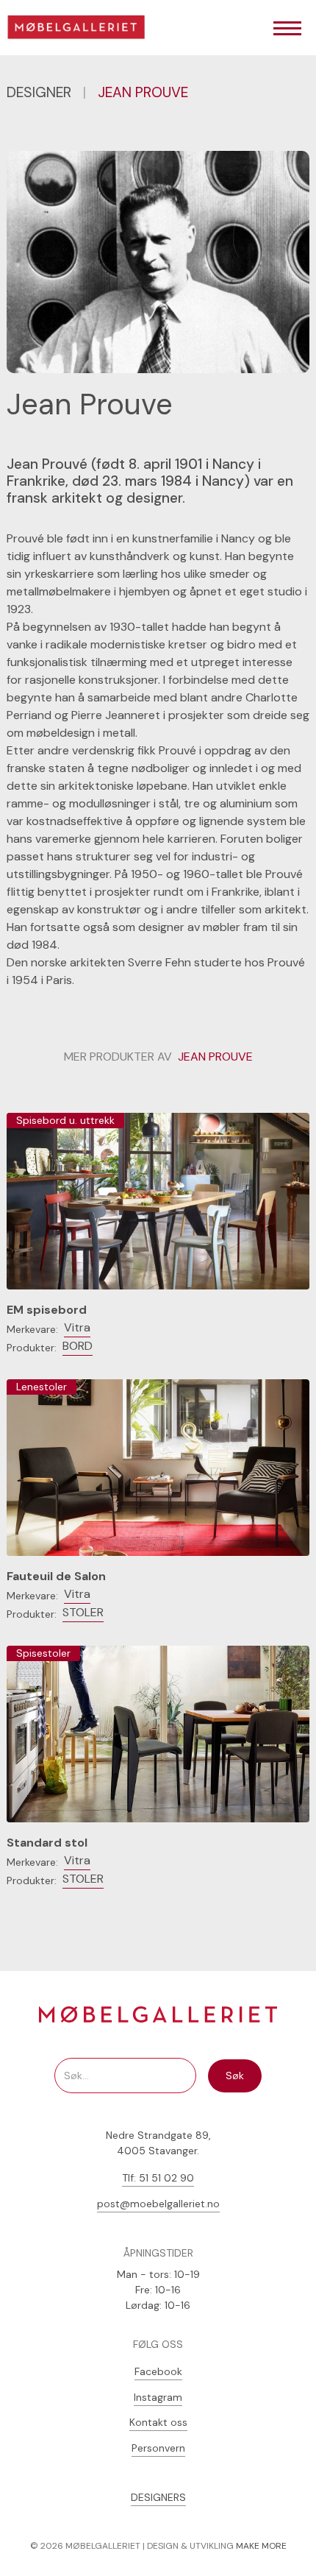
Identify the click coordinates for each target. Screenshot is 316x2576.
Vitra (77, 1327)
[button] (287, 29)
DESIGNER (39, 92)
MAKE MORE (261, 2546)
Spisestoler (43, 1653)
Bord (78, 1346)
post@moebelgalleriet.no (158, 2204)
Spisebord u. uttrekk (65, 1120)
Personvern (158, 2448)
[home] (82, 29)
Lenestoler (42, 1387)
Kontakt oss (158, 2422)
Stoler (83, 1612)
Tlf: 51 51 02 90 (158, 2178)
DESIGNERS (158, 2497)
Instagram (158, 2397)
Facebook (158, 2371)
